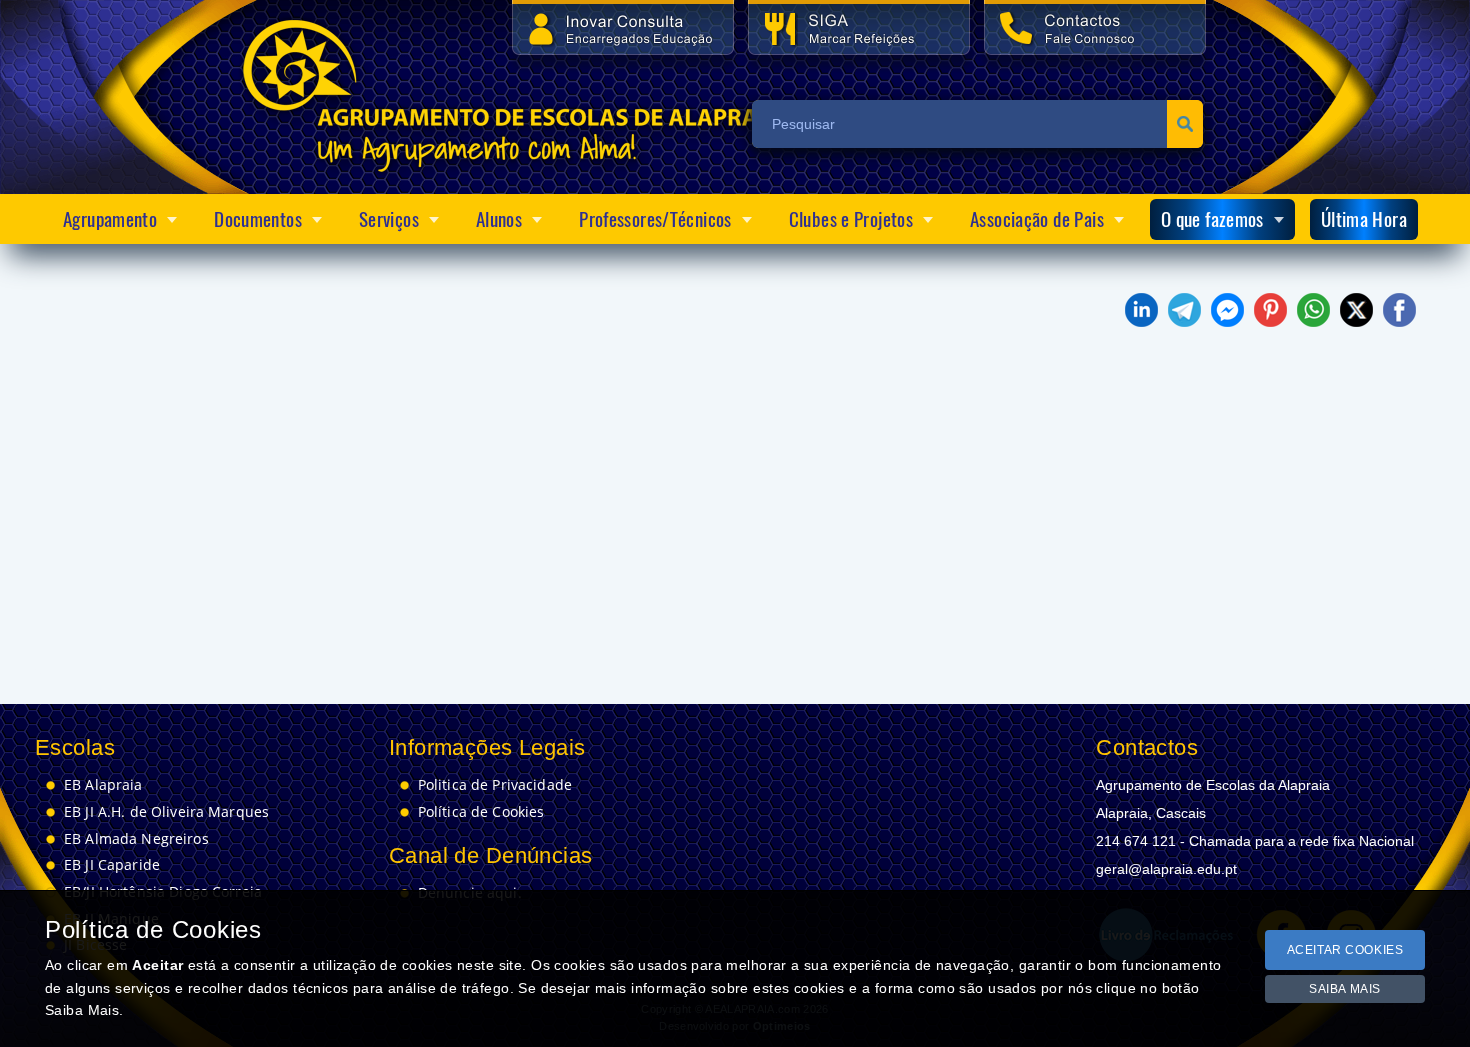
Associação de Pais (1037, 219)
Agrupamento (110, 219)
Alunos (499, 219)
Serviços (389, 219)
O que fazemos (1212, 219)
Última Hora (1364, 219)
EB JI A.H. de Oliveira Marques (166, 812)
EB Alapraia (103, 785)
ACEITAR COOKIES (1345, 950)
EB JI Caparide (112, 865)
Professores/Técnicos (655, 219)
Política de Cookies (481, 812)
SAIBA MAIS (1345, 989)
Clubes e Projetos (851, 219)
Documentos (258, 219)
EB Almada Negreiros (136, 839)
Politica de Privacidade (495, 785)
